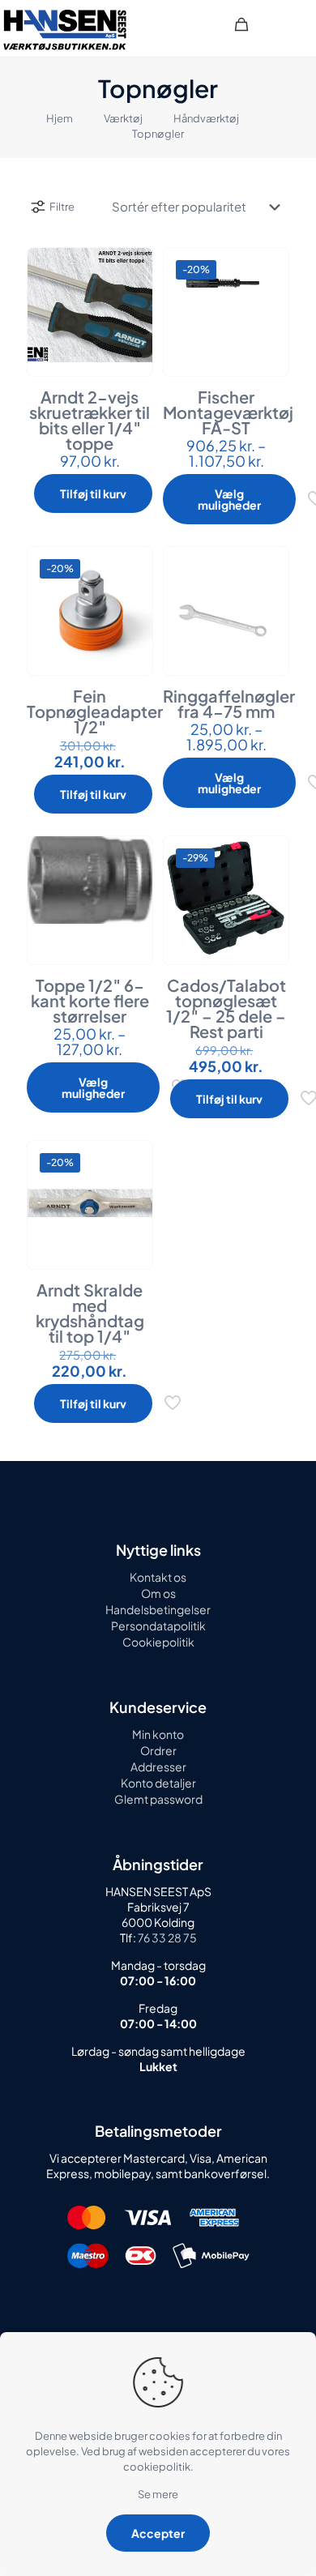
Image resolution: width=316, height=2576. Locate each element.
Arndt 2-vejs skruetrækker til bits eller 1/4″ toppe (90, 420)
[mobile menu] (294, 24)
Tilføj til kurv (93, 493)
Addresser (158, 1766)
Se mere (158, 2494)
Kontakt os (158, 1577)
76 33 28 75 (167, 1937)
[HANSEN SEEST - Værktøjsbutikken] (65, 28)
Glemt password (158, 1799)
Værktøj (123, 118)
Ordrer (158, 1750)
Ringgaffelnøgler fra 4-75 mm (229, 703)
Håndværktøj (206, 118)
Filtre (62, 207)
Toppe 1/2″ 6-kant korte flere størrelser (90, 1000)
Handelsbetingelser (158, 1609)
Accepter (158, 2533)
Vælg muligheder (229, 499)
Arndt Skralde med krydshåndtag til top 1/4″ (90, 1313)
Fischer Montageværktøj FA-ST (228, 412)
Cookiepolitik (158, 1642)
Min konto (158, 1734)
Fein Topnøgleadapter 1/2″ (95, 711)
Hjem (60, 118)
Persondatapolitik (158, 1625)
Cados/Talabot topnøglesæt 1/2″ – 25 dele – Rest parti (226, 1008)
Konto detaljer (158, 1783)
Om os (158, 1593)
